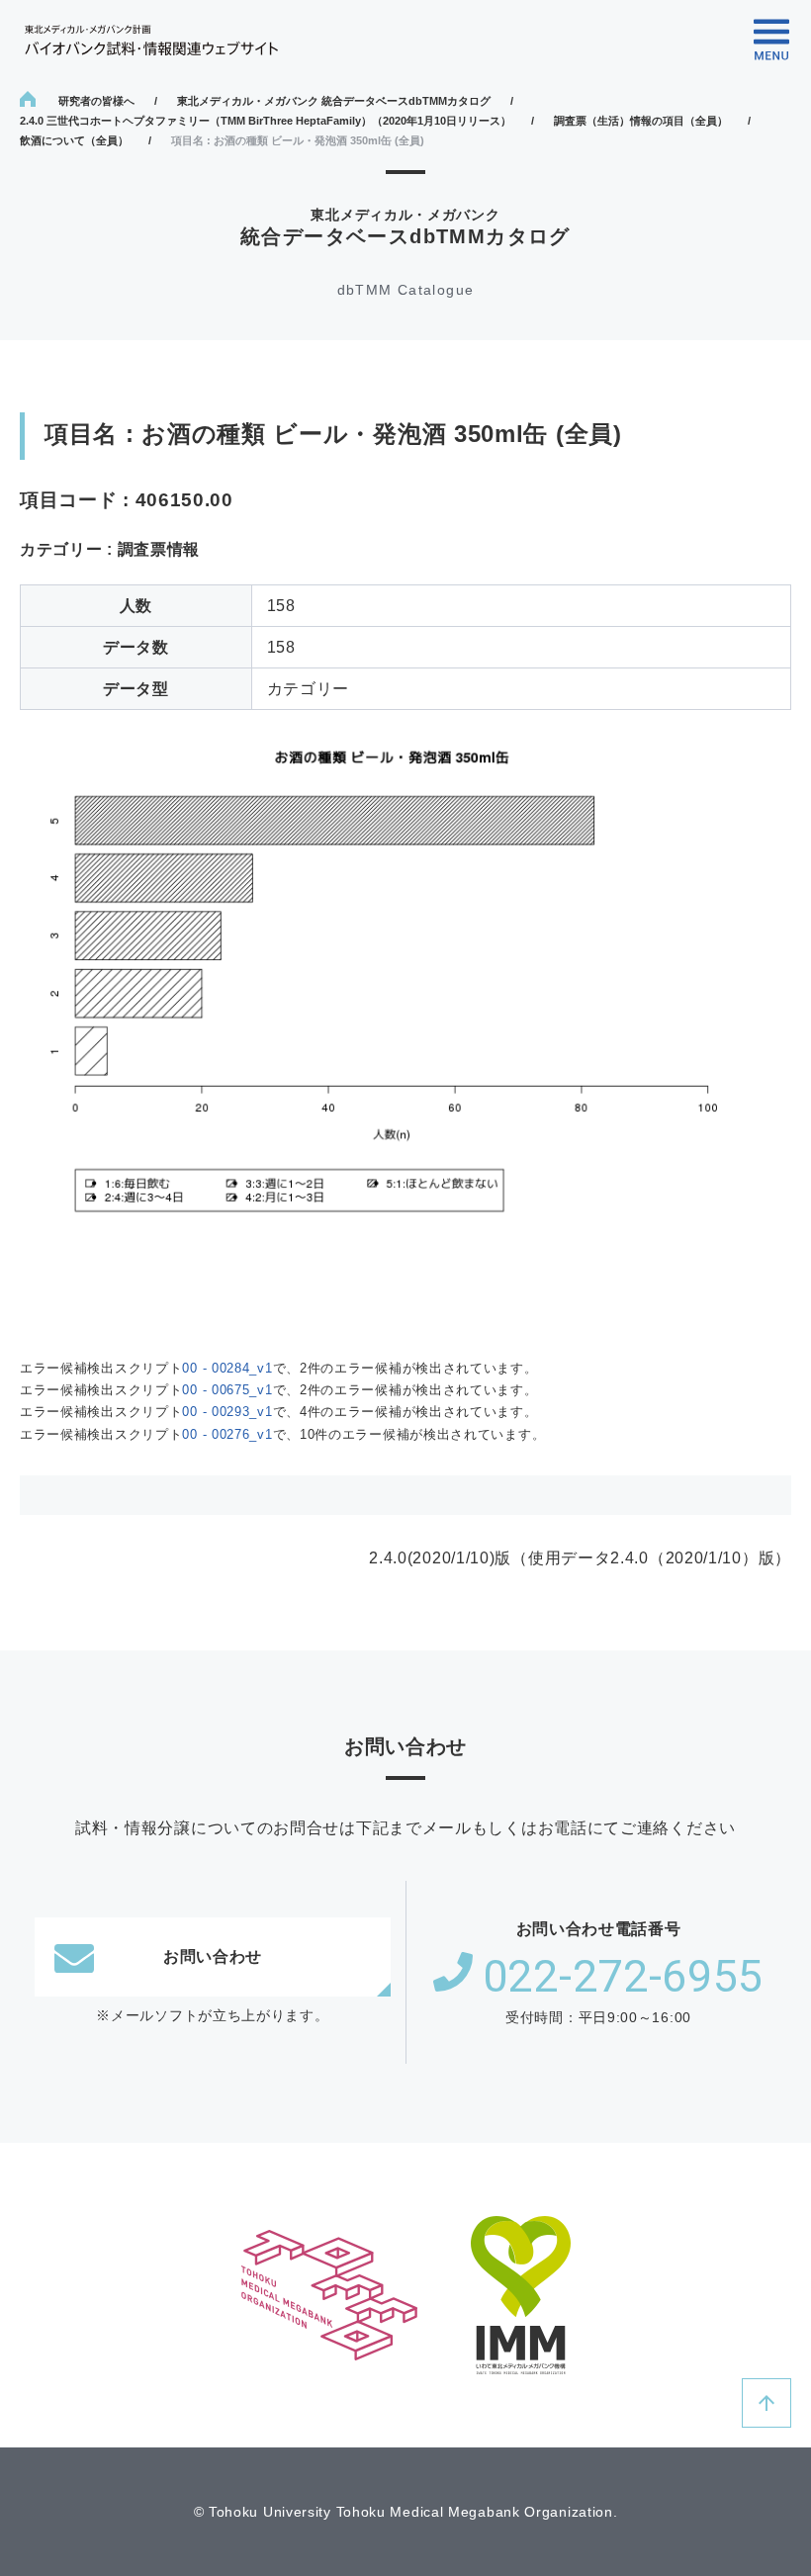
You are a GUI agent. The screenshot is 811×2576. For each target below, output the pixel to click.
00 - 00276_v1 (227, 1434)
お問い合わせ (213, 1956)
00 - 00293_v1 (227, 1412)
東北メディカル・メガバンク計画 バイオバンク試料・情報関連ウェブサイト (151, 40)
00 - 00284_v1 (227, 1368)
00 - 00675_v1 (227, 1390)
